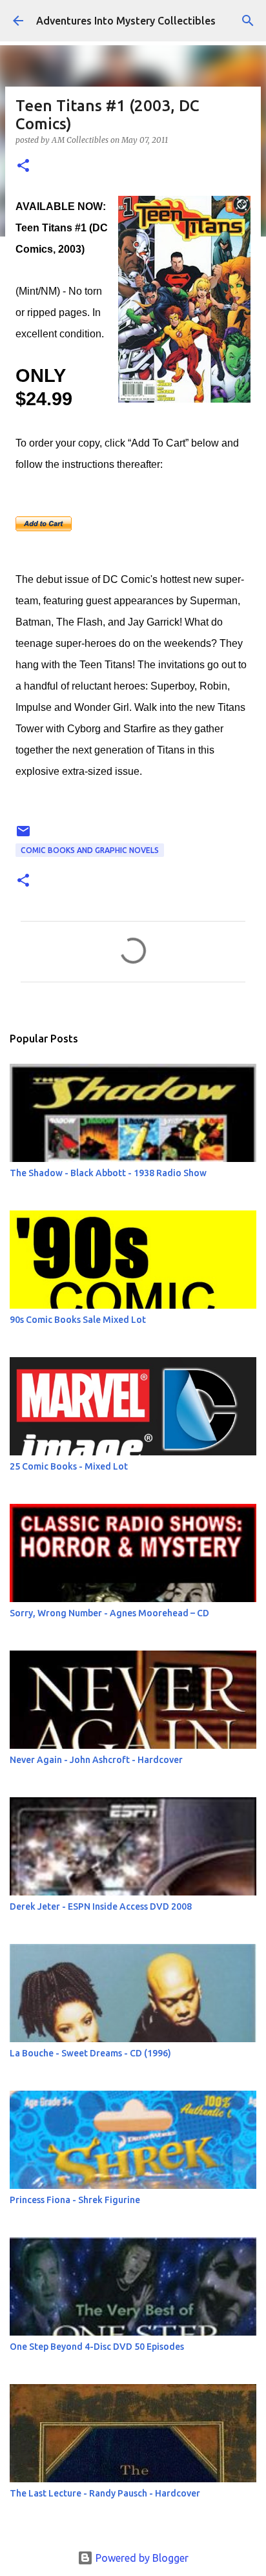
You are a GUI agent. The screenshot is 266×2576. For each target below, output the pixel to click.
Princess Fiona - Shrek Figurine (75, 2200)
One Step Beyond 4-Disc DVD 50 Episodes (97, 2347)
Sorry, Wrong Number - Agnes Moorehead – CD (109, 1613)
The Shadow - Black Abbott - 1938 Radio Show (108, 1173)
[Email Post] (23, 836)
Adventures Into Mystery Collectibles (126, 21)
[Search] (248, 21)
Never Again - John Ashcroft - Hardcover (96, 1760)
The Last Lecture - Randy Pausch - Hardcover (105, 2493)
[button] (23, 166)
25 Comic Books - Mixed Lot (69, 1466)
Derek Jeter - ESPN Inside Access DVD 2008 (101, 1906)
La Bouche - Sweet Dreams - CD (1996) (90, 2053)
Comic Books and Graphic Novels (90, 850)
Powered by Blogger (141, 2558)
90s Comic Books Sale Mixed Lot (78, 1320)
